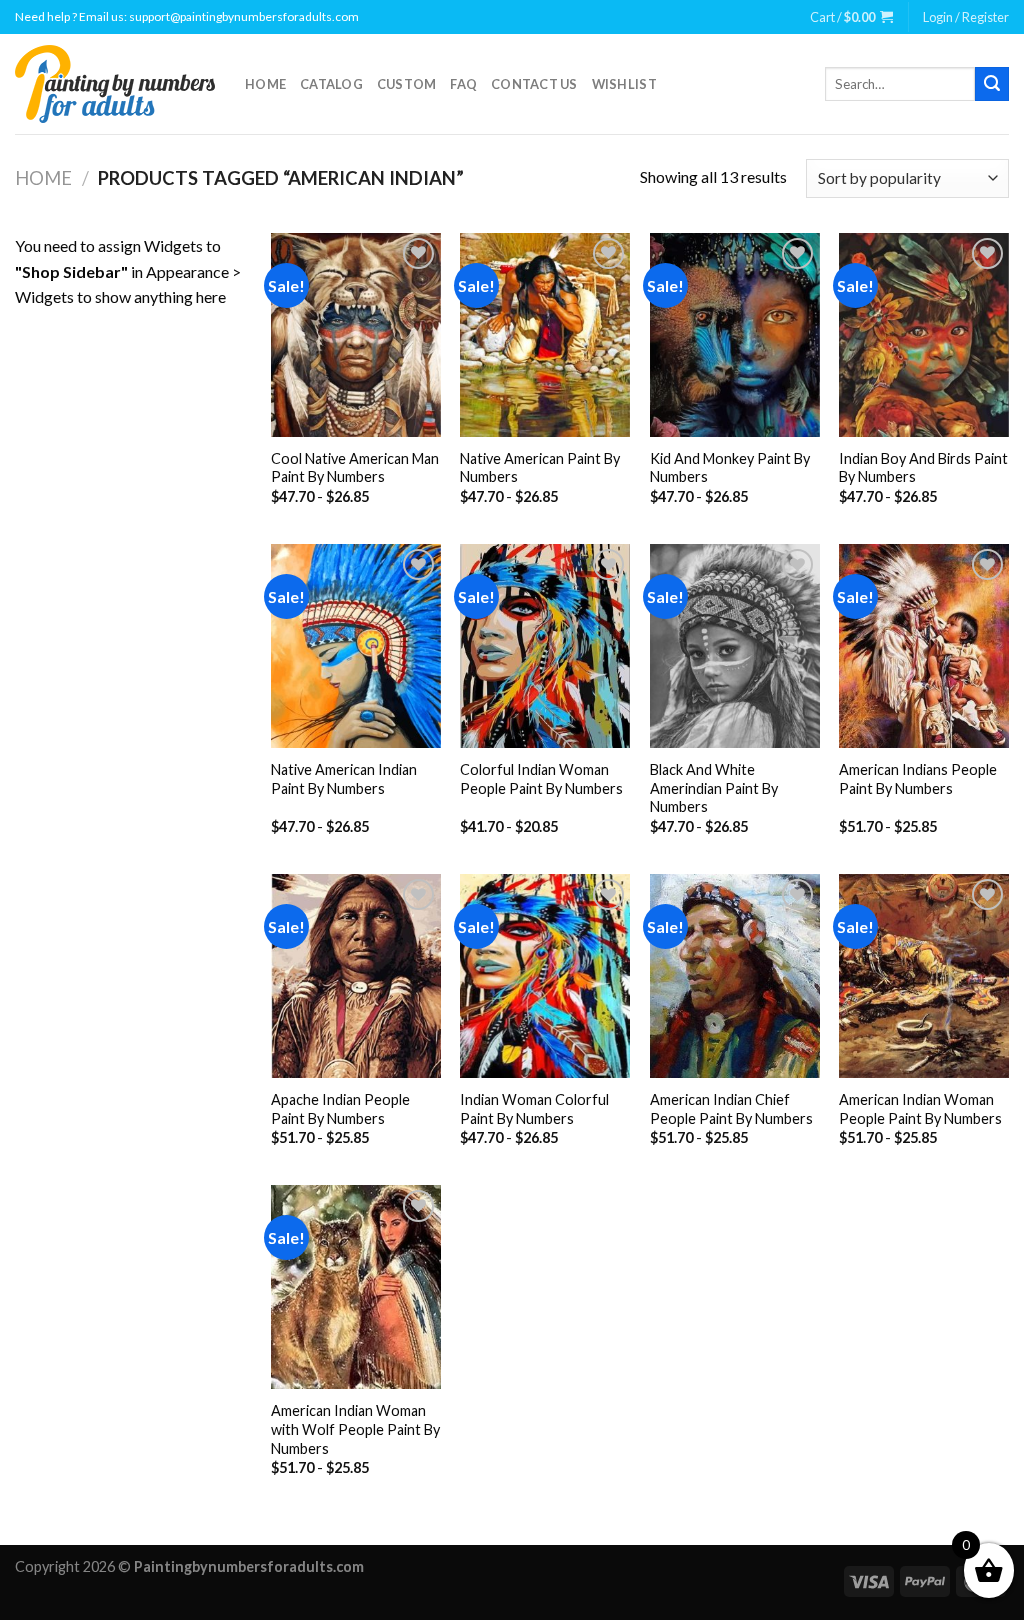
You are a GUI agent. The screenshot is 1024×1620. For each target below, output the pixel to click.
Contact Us (534, 84)
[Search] (992, 84)
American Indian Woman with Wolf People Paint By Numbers (355, 1429)
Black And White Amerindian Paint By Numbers (714, 788)
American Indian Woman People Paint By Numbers (920, 1109)
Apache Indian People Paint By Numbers (340, 1109)
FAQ (463, 84)
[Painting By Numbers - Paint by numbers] (115, 84)
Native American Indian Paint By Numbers (344, 779)
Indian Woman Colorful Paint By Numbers (534, 1109)
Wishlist (624, 84)
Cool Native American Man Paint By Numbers (355, 468)
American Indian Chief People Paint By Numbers (731, 1109)
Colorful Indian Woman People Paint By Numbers (541, 779)
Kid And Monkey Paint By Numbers (730, 468)
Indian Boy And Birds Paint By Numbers (923, 468)
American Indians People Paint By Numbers (918, 779)
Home (265, 84)
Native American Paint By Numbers (540, 468)
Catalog (331, 84)
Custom (407, 84)
